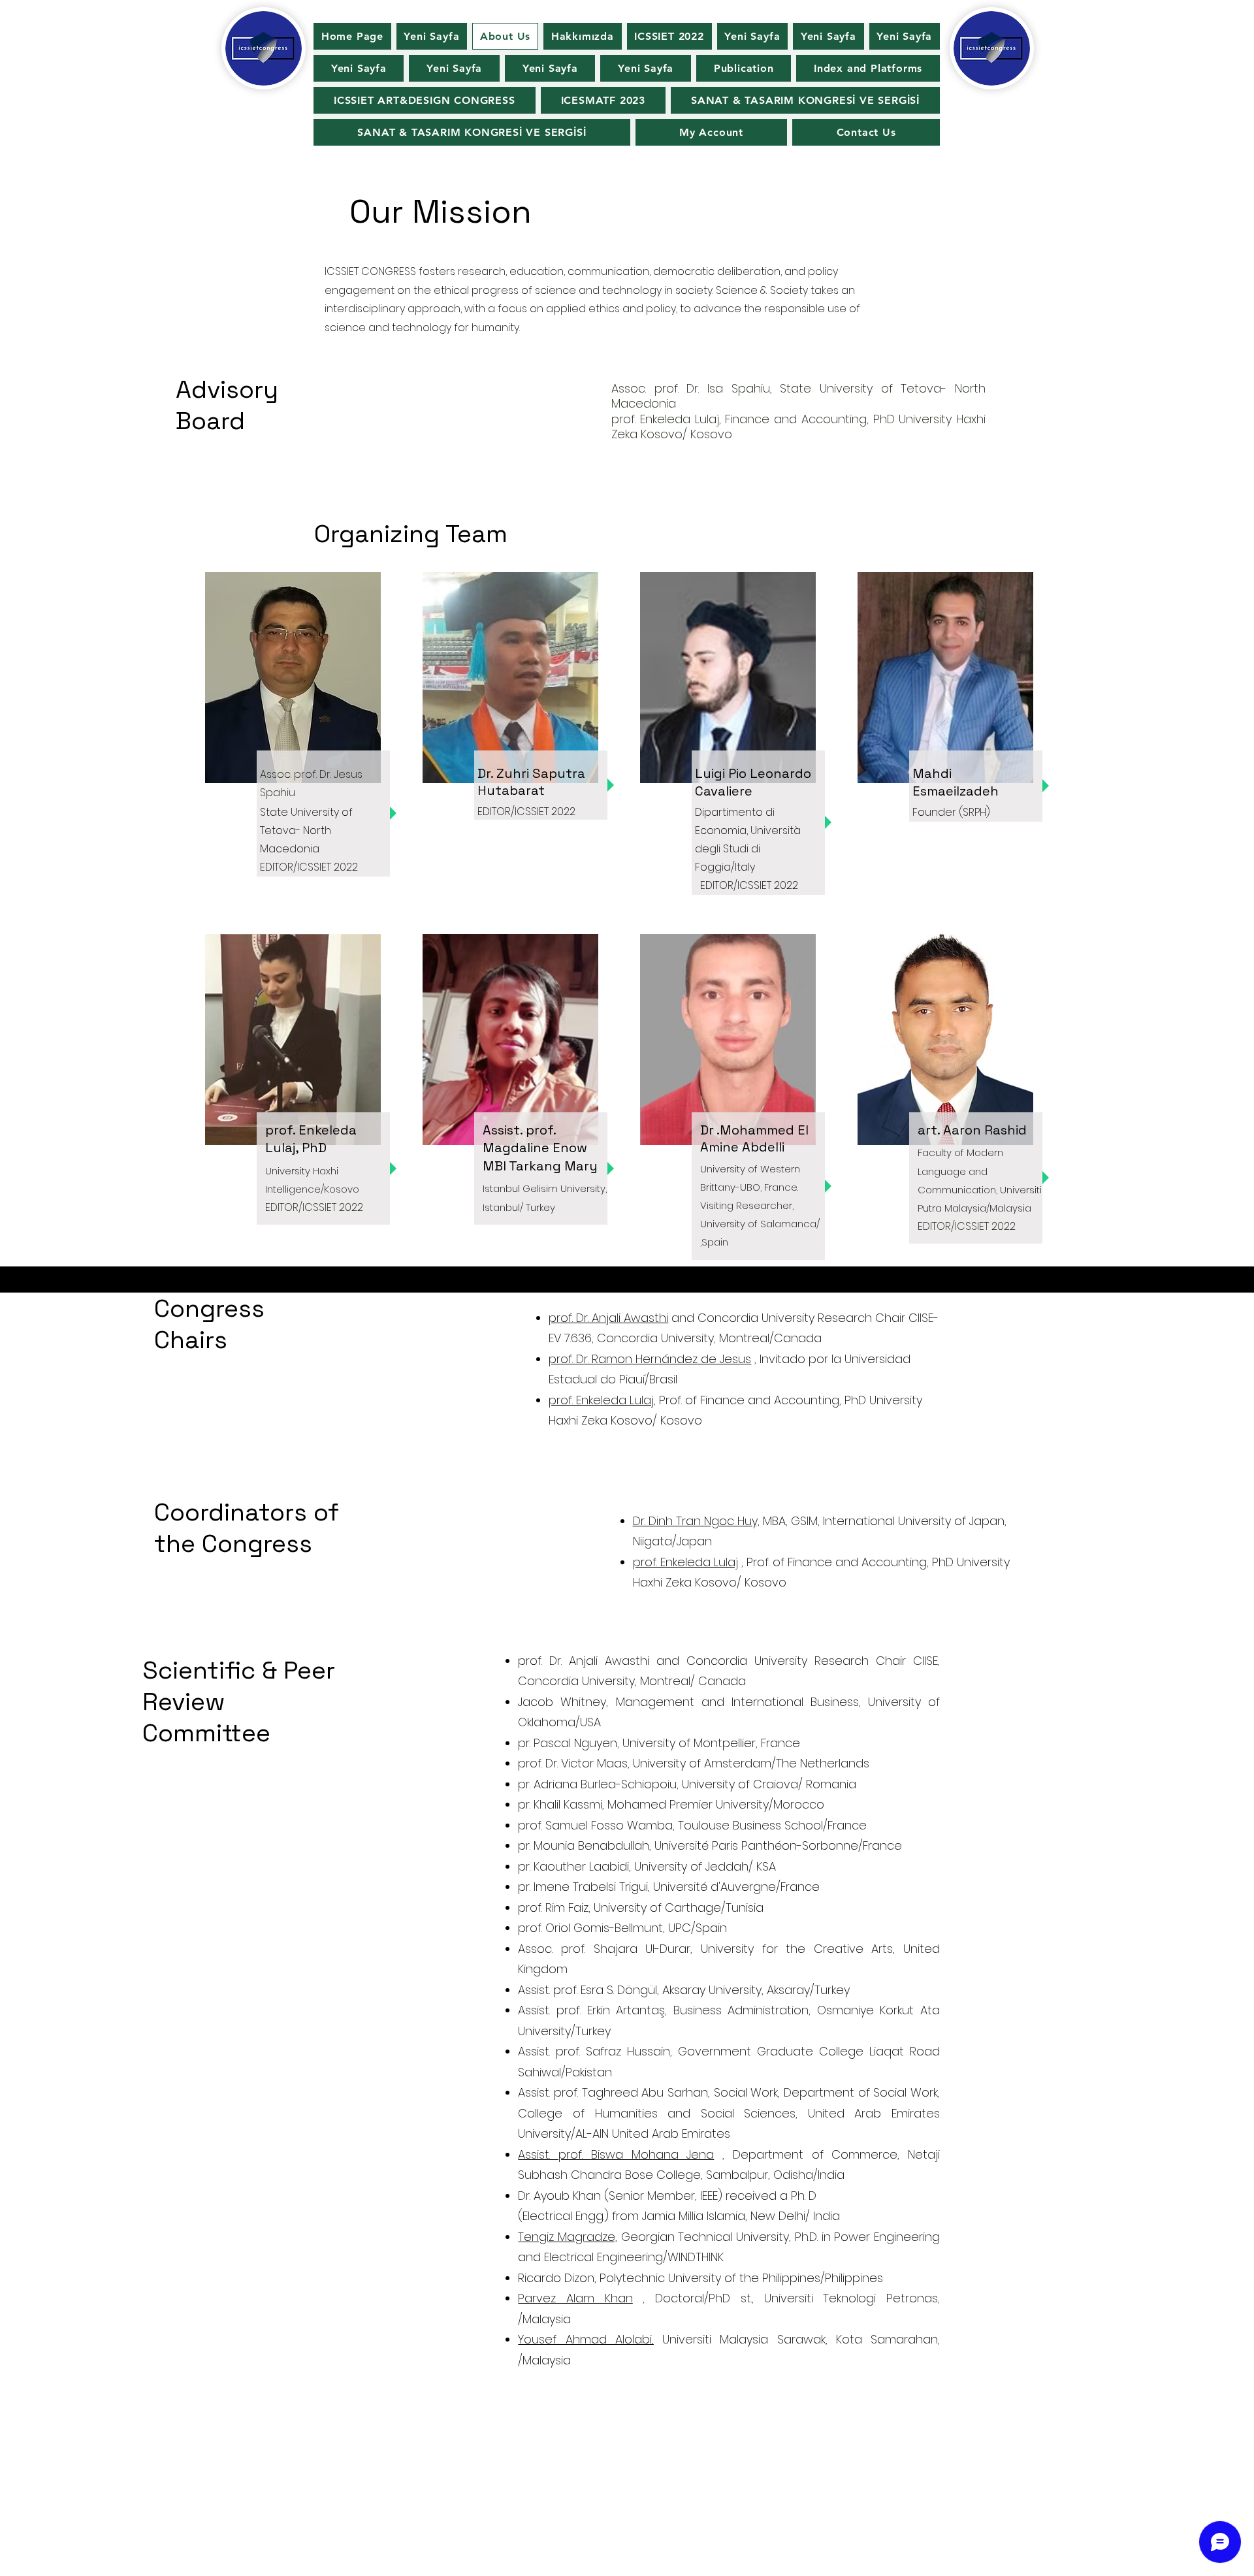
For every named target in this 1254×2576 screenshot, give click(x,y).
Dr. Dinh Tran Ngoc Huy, (696, 1521)
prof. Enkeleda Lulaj (685, 1562)
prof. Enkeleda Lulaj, (602, 1400)
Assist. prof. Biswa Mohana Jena (616, 2154)
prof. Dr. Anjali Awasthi (608, 1318)
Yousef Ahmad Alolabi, (586, 2339)
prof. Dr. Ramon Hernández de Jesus (650, 1359)
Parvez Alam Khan (575, 2298)
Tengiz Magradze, (568, 2237)
